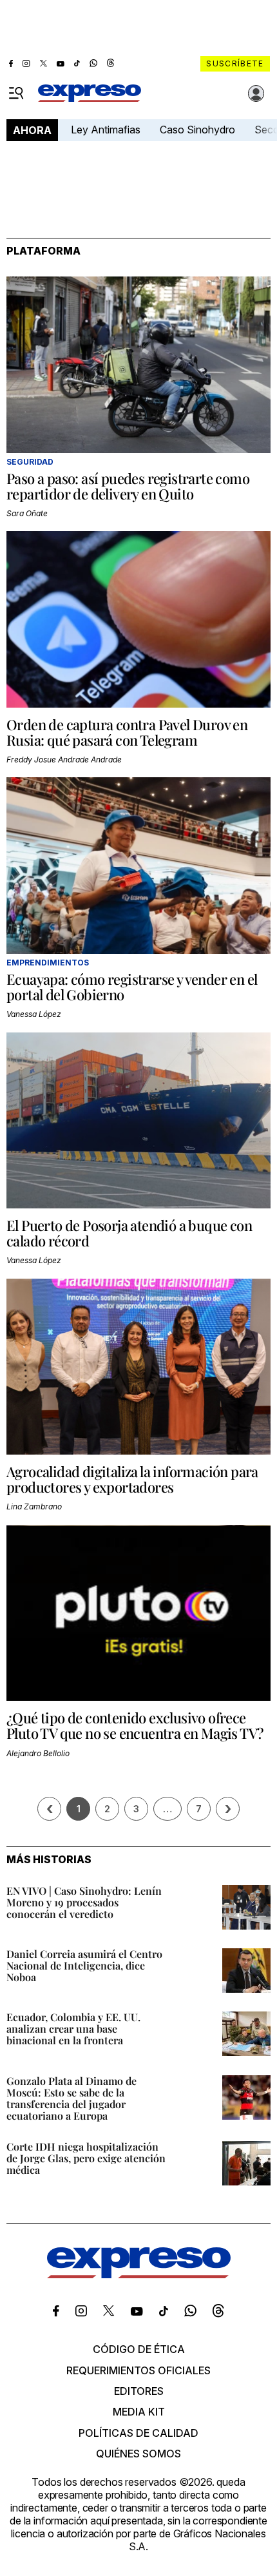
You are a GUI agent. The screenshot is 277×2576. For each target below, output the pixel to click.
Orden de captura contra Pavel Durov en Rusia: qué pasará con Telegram (127, 732)
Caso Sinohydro (197, 130)
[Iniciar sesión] (256, 93)
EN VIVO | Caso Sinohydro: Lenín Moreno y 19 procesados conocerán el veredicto (84, 1902)
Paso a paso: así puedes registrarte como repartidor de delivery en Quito (128, 486)
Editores (139, 2391)
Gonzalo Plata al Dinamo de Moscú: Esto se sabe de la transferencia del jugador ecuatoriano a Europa (72, 2098)
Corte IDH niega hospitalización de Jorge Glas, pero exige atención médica (86, 2158)
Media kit (139, 2412)
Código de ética (139, 2349)
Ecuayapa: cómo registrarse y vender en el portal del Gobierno (132, 987)
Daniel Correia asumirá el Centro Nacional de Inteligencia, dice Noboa (84, 1965)
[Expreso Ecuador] (139, 2274)
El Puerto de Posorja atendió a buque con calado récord (129, 1233)
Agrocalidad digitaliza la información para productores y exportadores (132, 1479)
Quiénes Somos (138, 2454)
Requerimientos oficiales (138, 2370)
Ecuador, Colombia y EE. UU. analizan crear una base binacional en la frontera (73, 2029)
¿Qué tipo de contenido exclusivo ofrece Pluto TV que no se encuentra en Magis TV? (135, 1725)
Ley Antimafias (106, 130)
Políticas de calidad (138, 2433)
